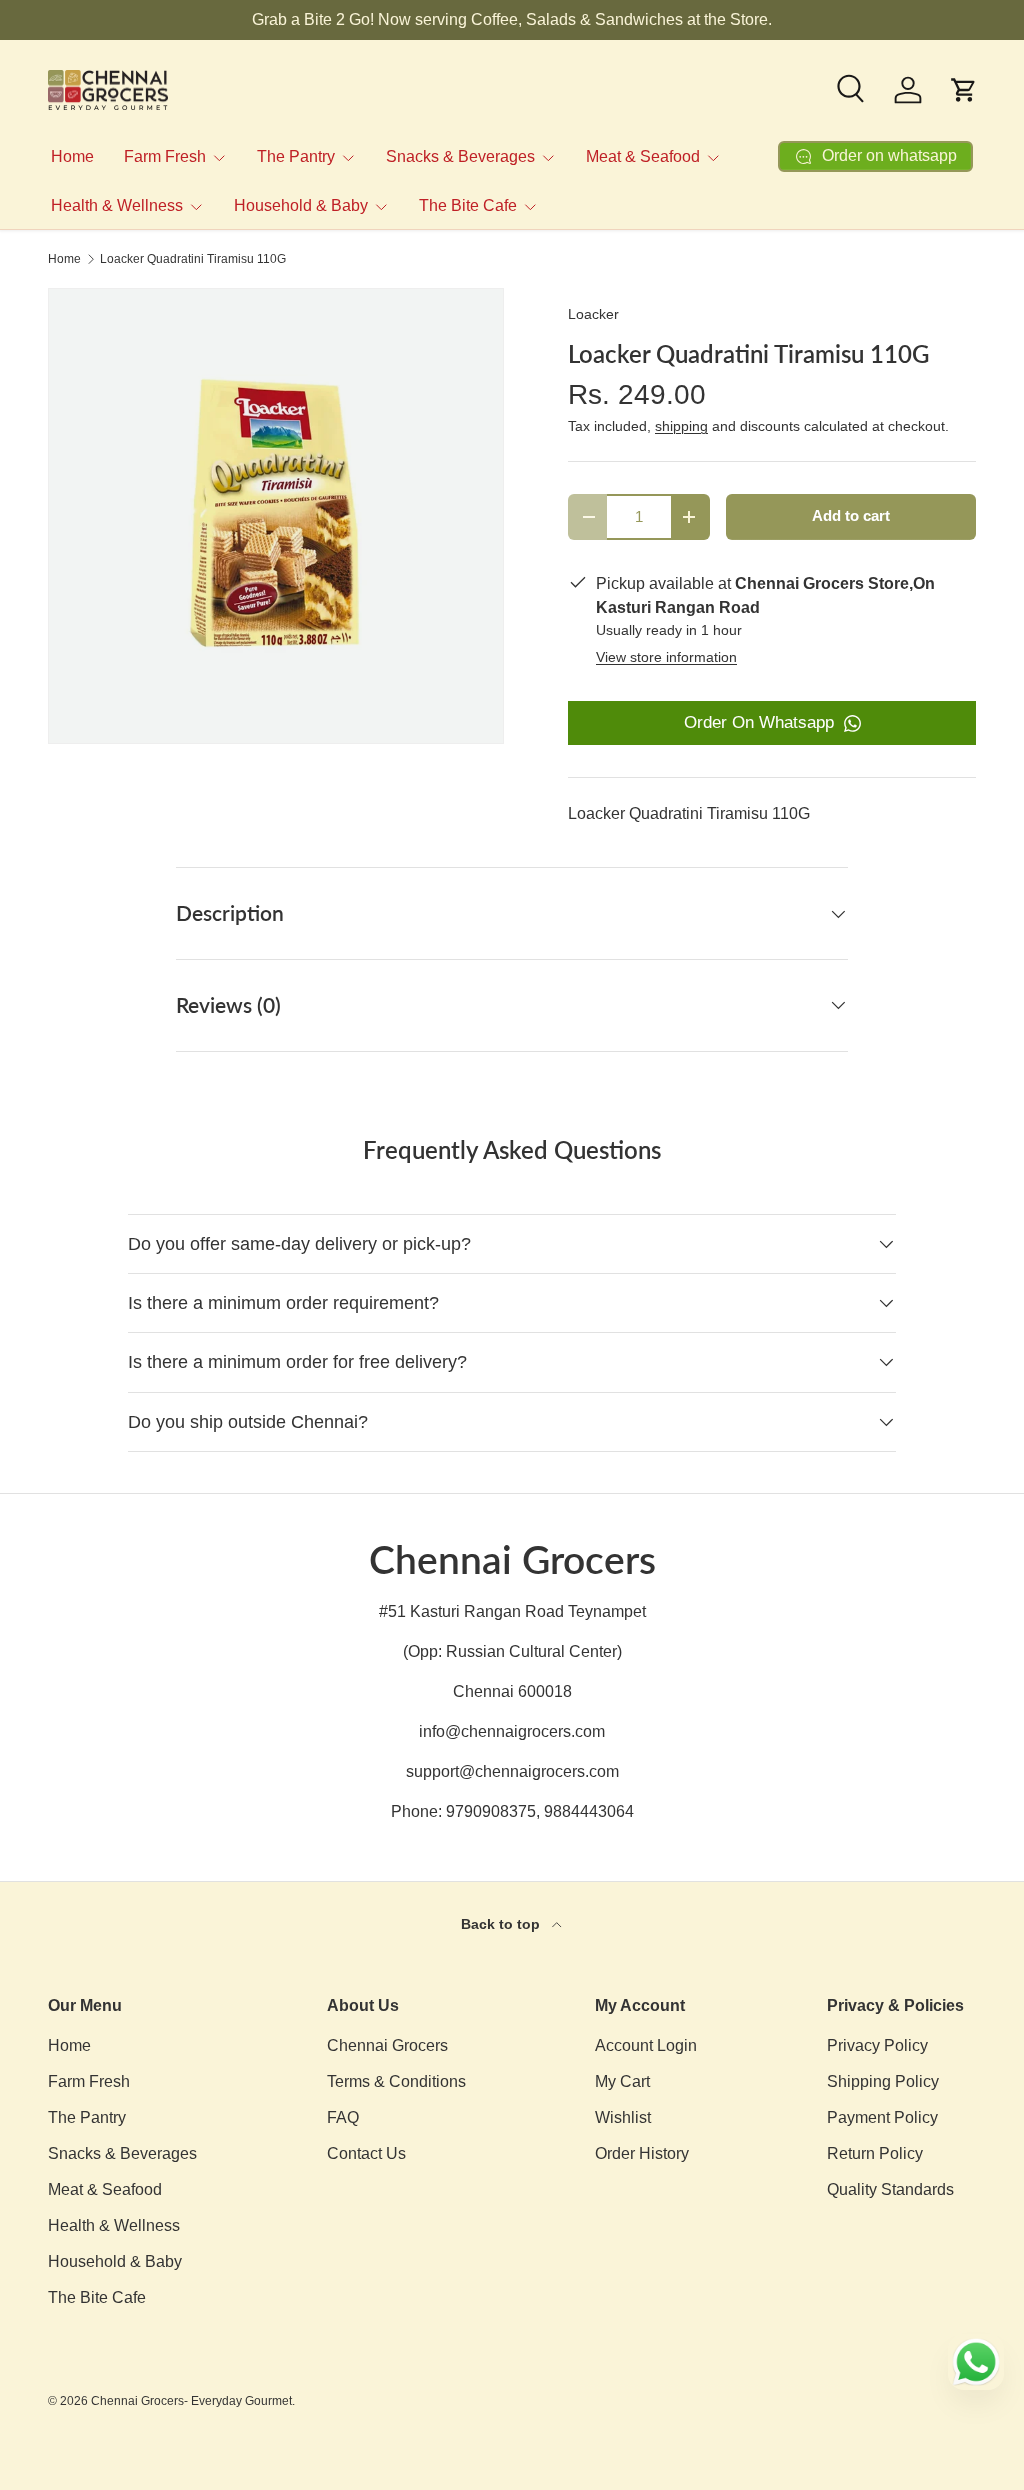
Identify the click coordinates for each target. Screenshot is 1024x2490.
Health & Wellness (114, 2225)
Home (72, 156)
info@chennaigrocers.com (512, 1731)
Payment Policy (882, 2117)
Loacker (593, 314)
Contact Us (366, 2153)
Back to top (502, 1924)
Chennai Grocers (387, 2045)
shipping (681, 426)
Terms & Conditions (396, 2081)
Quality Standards (890, 2189)
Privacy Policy (877, 2045)
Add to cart (851, 516)
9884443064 (589, 1811)
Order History (642, 2153)
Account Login (646, 2045)
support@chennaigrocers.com (512, 1771)
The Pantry (87, 2117)
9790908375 (491, 1811)
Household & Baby (115, 2261)
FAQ (343, 2117)
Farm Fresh (89, 2081)
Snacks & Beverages (122, 2153)
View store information (666, 657)
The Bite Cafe (97, 2297)
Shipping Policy (883, 2081)
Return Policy (875, 2153)
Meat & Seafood (105, 2189)
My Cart (622, 2081)
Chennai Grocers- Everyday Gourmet (191, 2401)
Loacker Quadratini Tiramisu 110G (193, 259)
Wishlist (623, 2117)
